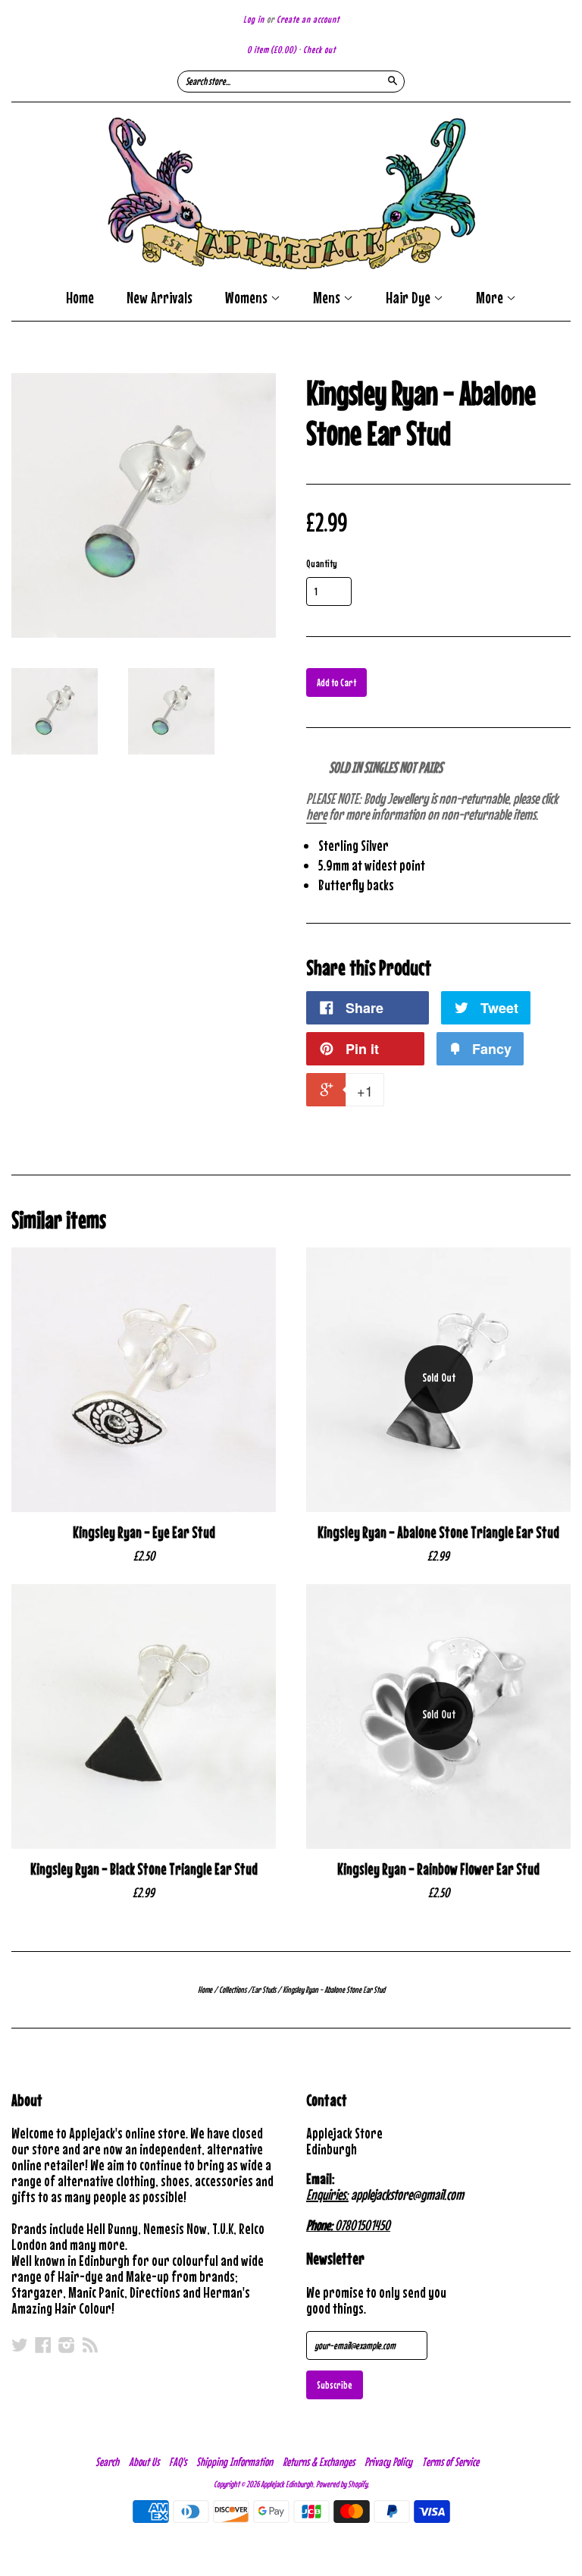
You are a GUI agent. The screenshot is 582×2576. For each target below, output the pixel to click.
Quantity (322, 563)
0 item (272, 50)
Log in (254, 19)
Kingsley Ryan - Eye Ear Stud (144, 1532)
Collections (233, 1990)
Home (80, 298)
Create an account (308, 19)
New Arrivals (160, 298)
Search (107, 2461)
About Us (144, 2461)
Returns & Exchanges (319, 2461)
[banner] (291, 193)
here (316, 814)
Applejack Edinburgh (287, 2484)
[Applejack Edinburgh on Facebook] (43, 2345)
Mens (328, 299)
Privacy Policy (388, 2461)
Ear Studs (264, 1990)
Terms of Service (451, 2461)
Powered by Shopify (342, 2484)
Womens (248, 299)
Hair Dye (410, 299)
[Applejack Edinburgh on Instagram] (67, 2345)
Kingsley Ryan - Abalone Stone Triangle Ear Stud (438, 1532)
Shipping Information (235, 2461)
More (491, 299)
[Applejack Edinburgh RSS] (90, 2345)
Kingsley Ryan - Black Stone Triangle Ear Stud (144, 1869)
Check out (319, 50)
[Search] (393, 80)
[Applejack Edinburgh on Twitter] (20, 2345)
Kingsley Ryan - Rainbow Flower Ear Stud (438, 1869)
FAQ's (178, 2461)
